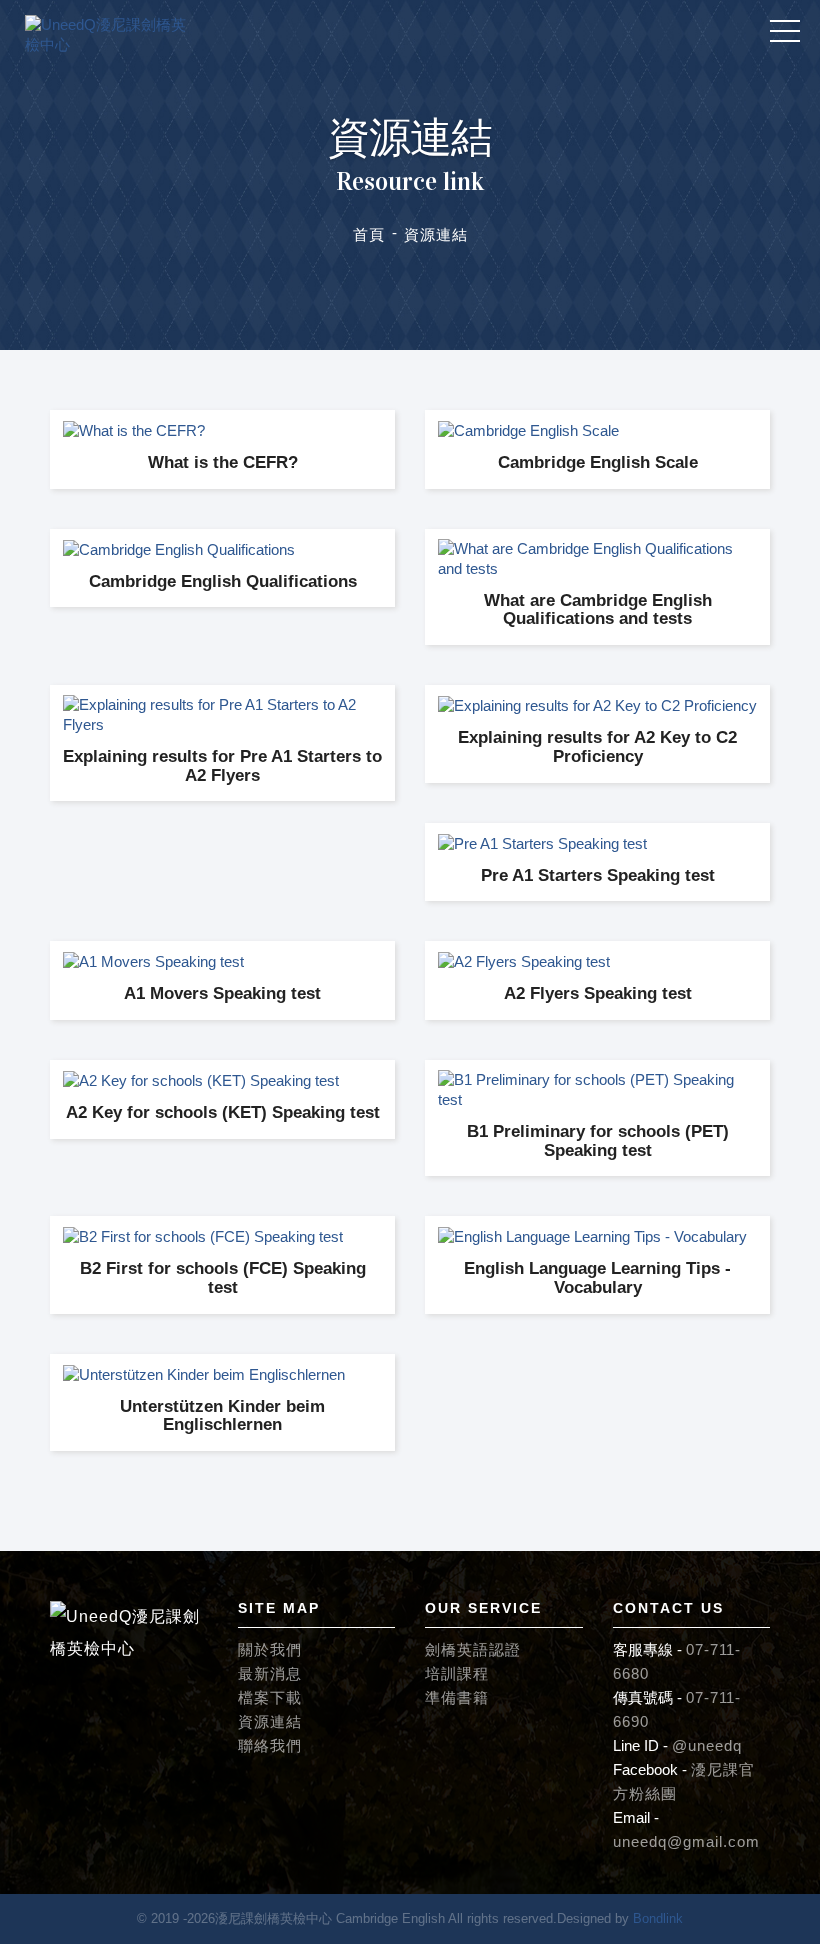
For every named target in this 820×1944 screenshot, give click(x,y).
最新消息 (270, 1673)
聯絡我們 (270, 1745)
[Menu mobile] (785, 35)
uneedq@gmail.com (686, 1841)
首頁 (369, 234)
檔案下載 (270, 1697)
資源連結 (270, 1721)
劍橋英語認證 (473, 1649)
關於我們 (270, 1649)
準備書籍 (457, 1697)
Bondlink (658, 1918)
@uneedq (707, 1745)
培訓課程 (457, 1673)
